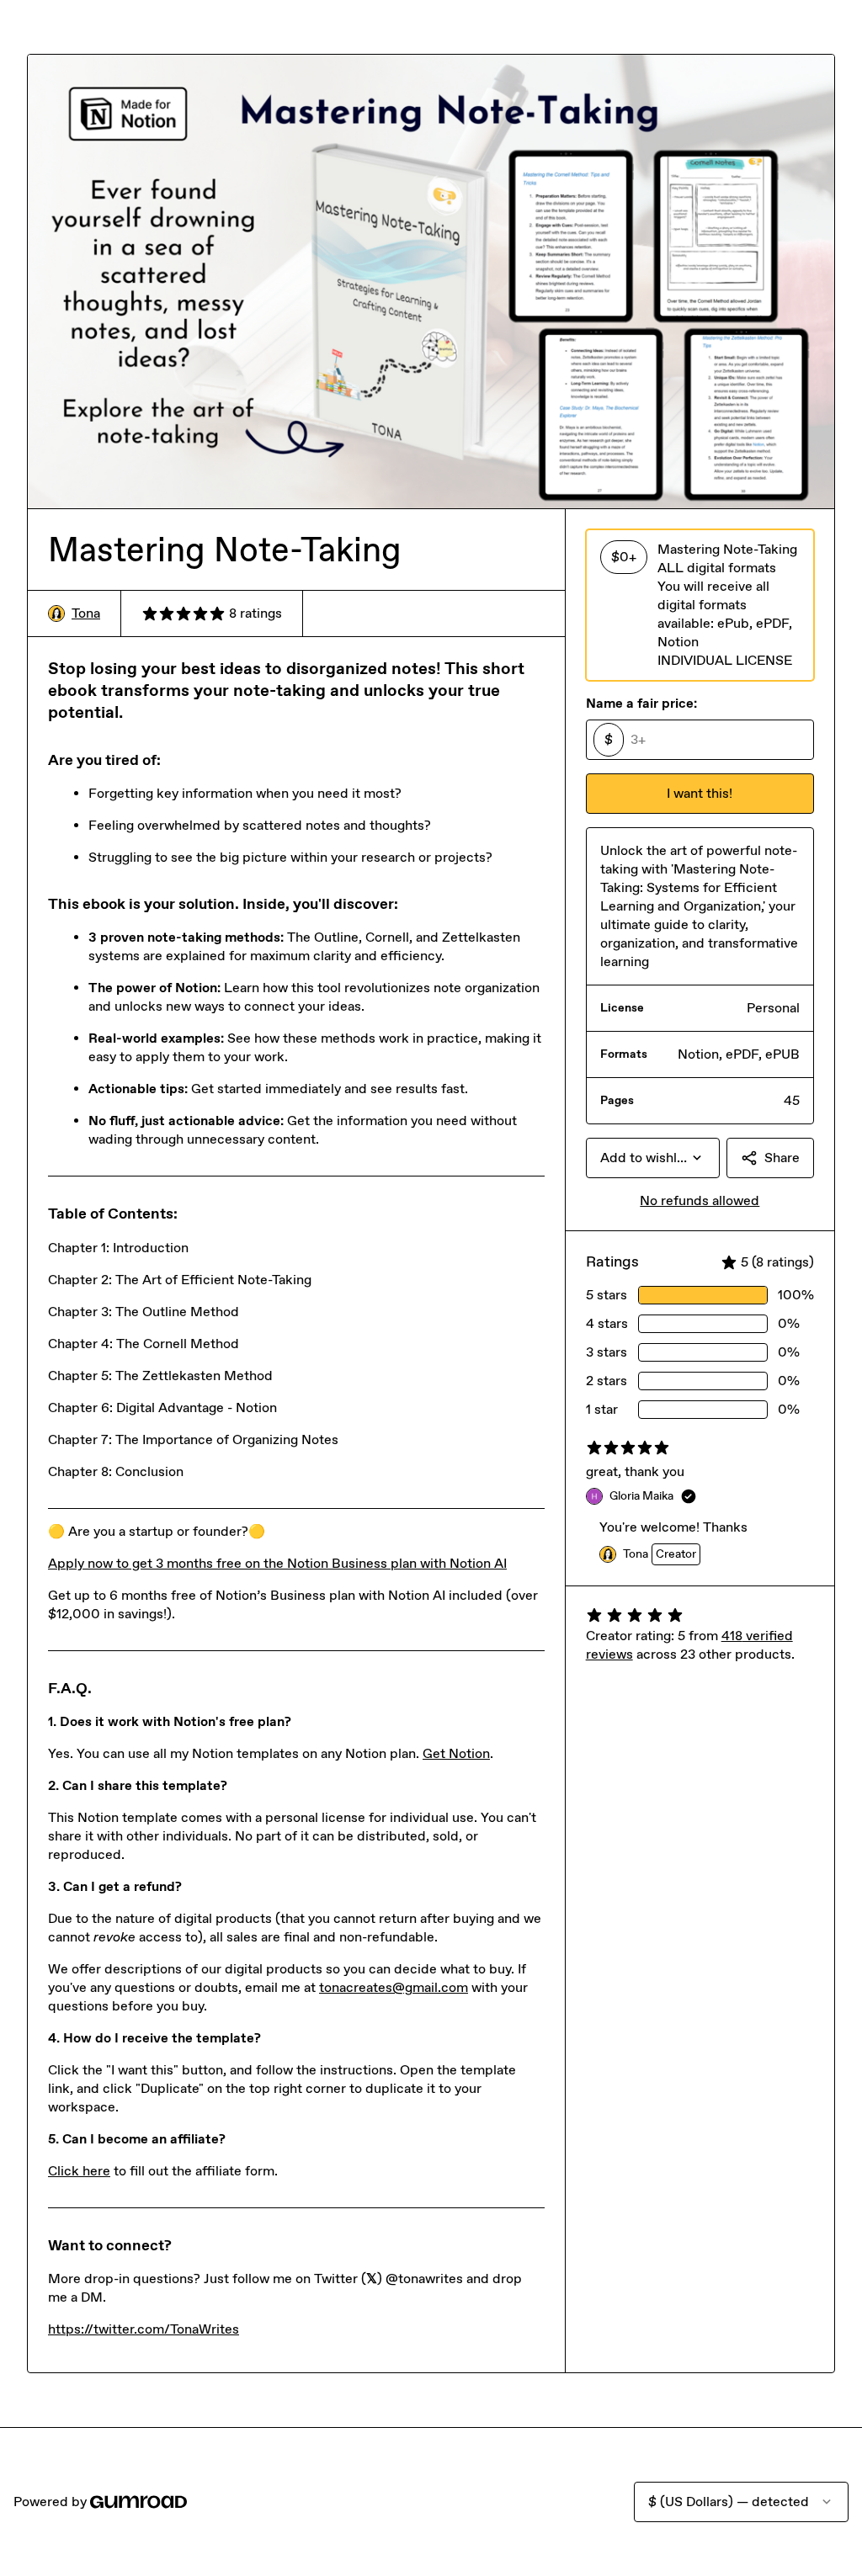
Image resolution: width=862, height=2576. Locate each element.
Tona (86, 613)
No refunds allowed (700, 1200)
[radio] (700, 605)
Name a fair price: (641, 703)
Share (782, 1158)
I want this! (700, 793)
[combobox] (653, 1158)
